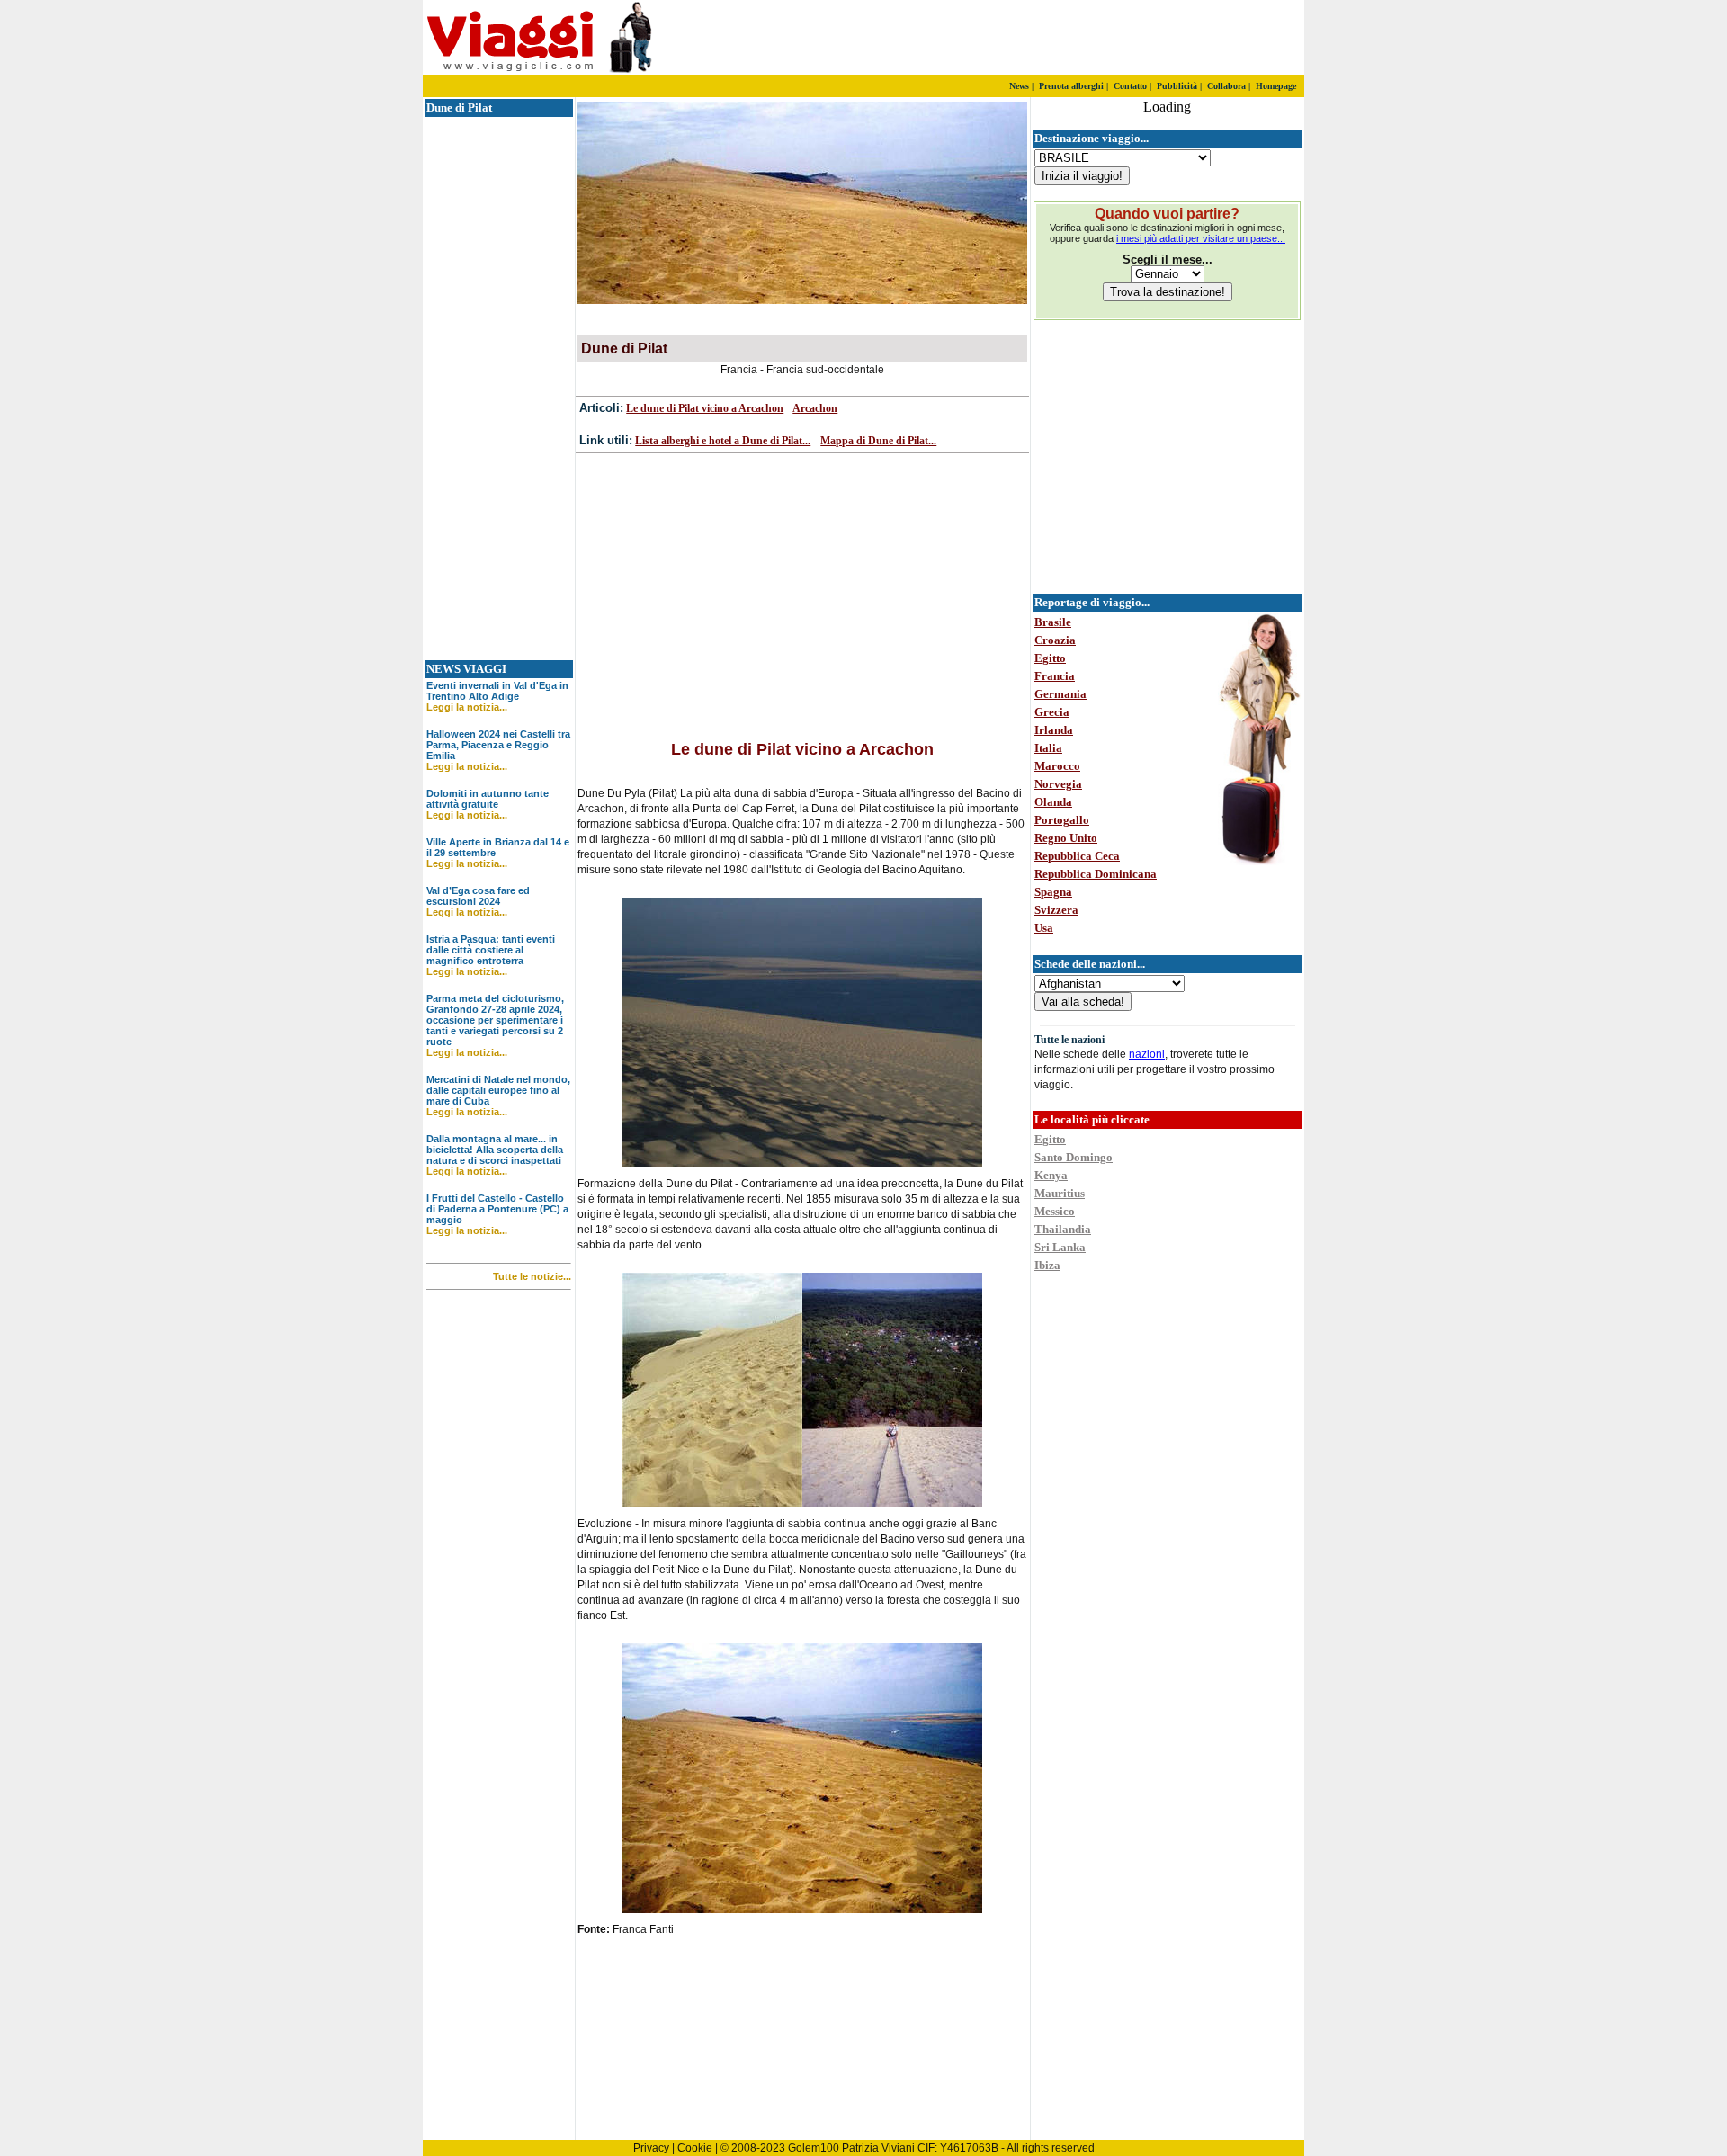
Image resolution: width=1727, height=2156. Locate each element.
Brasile (1053, 622)
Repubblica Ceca (1077, 856)
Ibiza (1047, 1265)
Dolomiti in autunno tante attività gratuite (488, 799)
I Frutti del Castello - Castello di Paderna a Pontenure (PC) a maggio (497, 1209)
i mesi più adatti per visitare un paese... (1201, 238)
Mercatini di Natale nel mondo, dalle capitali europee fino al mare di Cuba (498, 1090)
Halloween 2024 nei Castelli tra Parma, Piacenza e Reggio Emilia (498, 745)
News (1019, 86)
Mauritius (1060, 1193)
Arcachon (815, 408)
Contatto (1130, 86)
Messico (1055, 1211)
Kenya (1051, 1175)
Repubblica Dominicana (1096, 874)
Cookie (695, 2148)
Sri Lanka (1060, 1247)
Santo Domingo (1074, 1157)
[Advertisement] (1093, 38)
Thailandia (1063, 1229)
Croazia (1055, 640)
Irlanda (1054, 730)
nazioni (1147, 1054)
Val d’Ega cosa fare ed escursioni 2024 (478, 896)
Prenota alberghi (1071, 86)
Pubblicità (1177, 86)
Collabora (1226, 86)
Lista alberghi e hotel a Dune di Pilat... (723, 441)
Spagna (1053, 892)
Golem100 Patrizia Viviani (851, 2148)
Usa (1044, 928)
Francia (1055, 676)
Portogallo (1062, 820)
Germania (1060, 694)
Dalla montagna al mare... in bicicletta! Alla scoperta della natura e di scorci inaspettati (495, 1150)
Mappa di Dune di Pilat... (878, 441)
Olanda (1053, 802)
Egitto (1050, 658)
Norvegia (1058, 784)
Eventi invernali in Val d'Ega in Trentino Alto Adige (497, 691)
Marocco (1057, 766)
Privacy (651, 2148)
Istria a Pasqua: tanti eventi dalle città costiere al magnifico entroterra (491, 950)
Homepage (1276, 86)
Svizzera (1056, 910)
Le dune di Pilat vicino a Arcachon (705, 408)
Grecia (1052, 712)
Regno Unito (1066, 838)
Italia (1048, 748)
